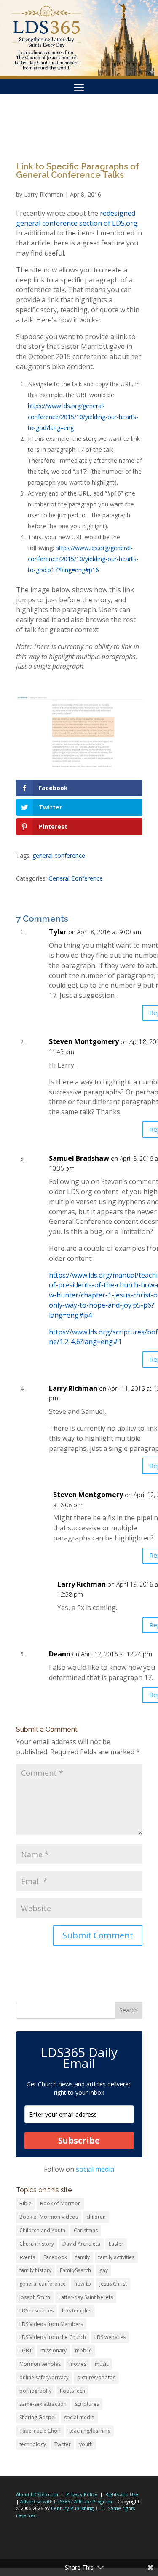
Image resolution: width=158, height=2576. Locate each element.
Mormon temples (40, 2364)
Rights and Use (122, 2494)
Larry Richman (44, 194)
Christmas (86, 2230)
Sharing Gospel (37, 2417)
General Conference (76, 878)
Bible (25, 2203)
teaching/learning (90, 2431)
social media (95, 2169)
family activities (116, 2257)
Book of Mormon (60, 2203)
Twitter (63, 2444)
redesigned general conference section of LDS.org (77, 218)
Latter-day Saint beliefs (86, 2297)
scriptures (87, 2404)
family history (35, 2270)
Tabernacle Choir (40, 2431)
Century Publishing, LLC (78, 2508)
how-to (83, 2284)
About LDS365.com (37, 2494)
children (96, 2217)
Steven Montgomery (84, 1041)
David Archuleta (81, 2244)
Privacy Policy (82, 2494)
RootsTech (72, 2391)
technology (33, 2444)
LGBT (26, 2351)
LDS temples (77, 2311)
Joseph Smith (35, 2297)
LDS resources (36, 2311)
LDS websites (110, 2337)
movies (78, 2364)
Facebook (55, 2257)
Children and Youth (42, 2230)
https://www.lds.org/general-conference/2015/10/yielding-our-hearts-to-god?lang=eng (83, 417)
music (102, 2364)
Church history (37, 2244)
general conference (59, 856)
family (83, 2257)
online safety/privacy (44, 2377)
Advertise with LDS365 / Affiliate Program (66, 2501)
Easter (116, 2244)
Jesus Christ (113, 2284)
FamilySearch (75, 2270)
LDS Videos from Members (51, 2324)
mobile (83, 2351)
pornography (35, 2391)
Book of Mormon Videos (49, 2217)
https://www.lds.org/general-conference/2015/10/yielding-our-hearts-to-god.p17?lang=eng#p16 (83, 559)
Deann (60, 1654)
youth (86, 2444)
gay (104, 2270)
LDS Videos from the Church (53, 2337)
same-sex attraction (43, 2404)
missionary (54, 2351)
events (27, 2257)
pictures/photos (96, 2377)
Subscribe (79, 2140)
